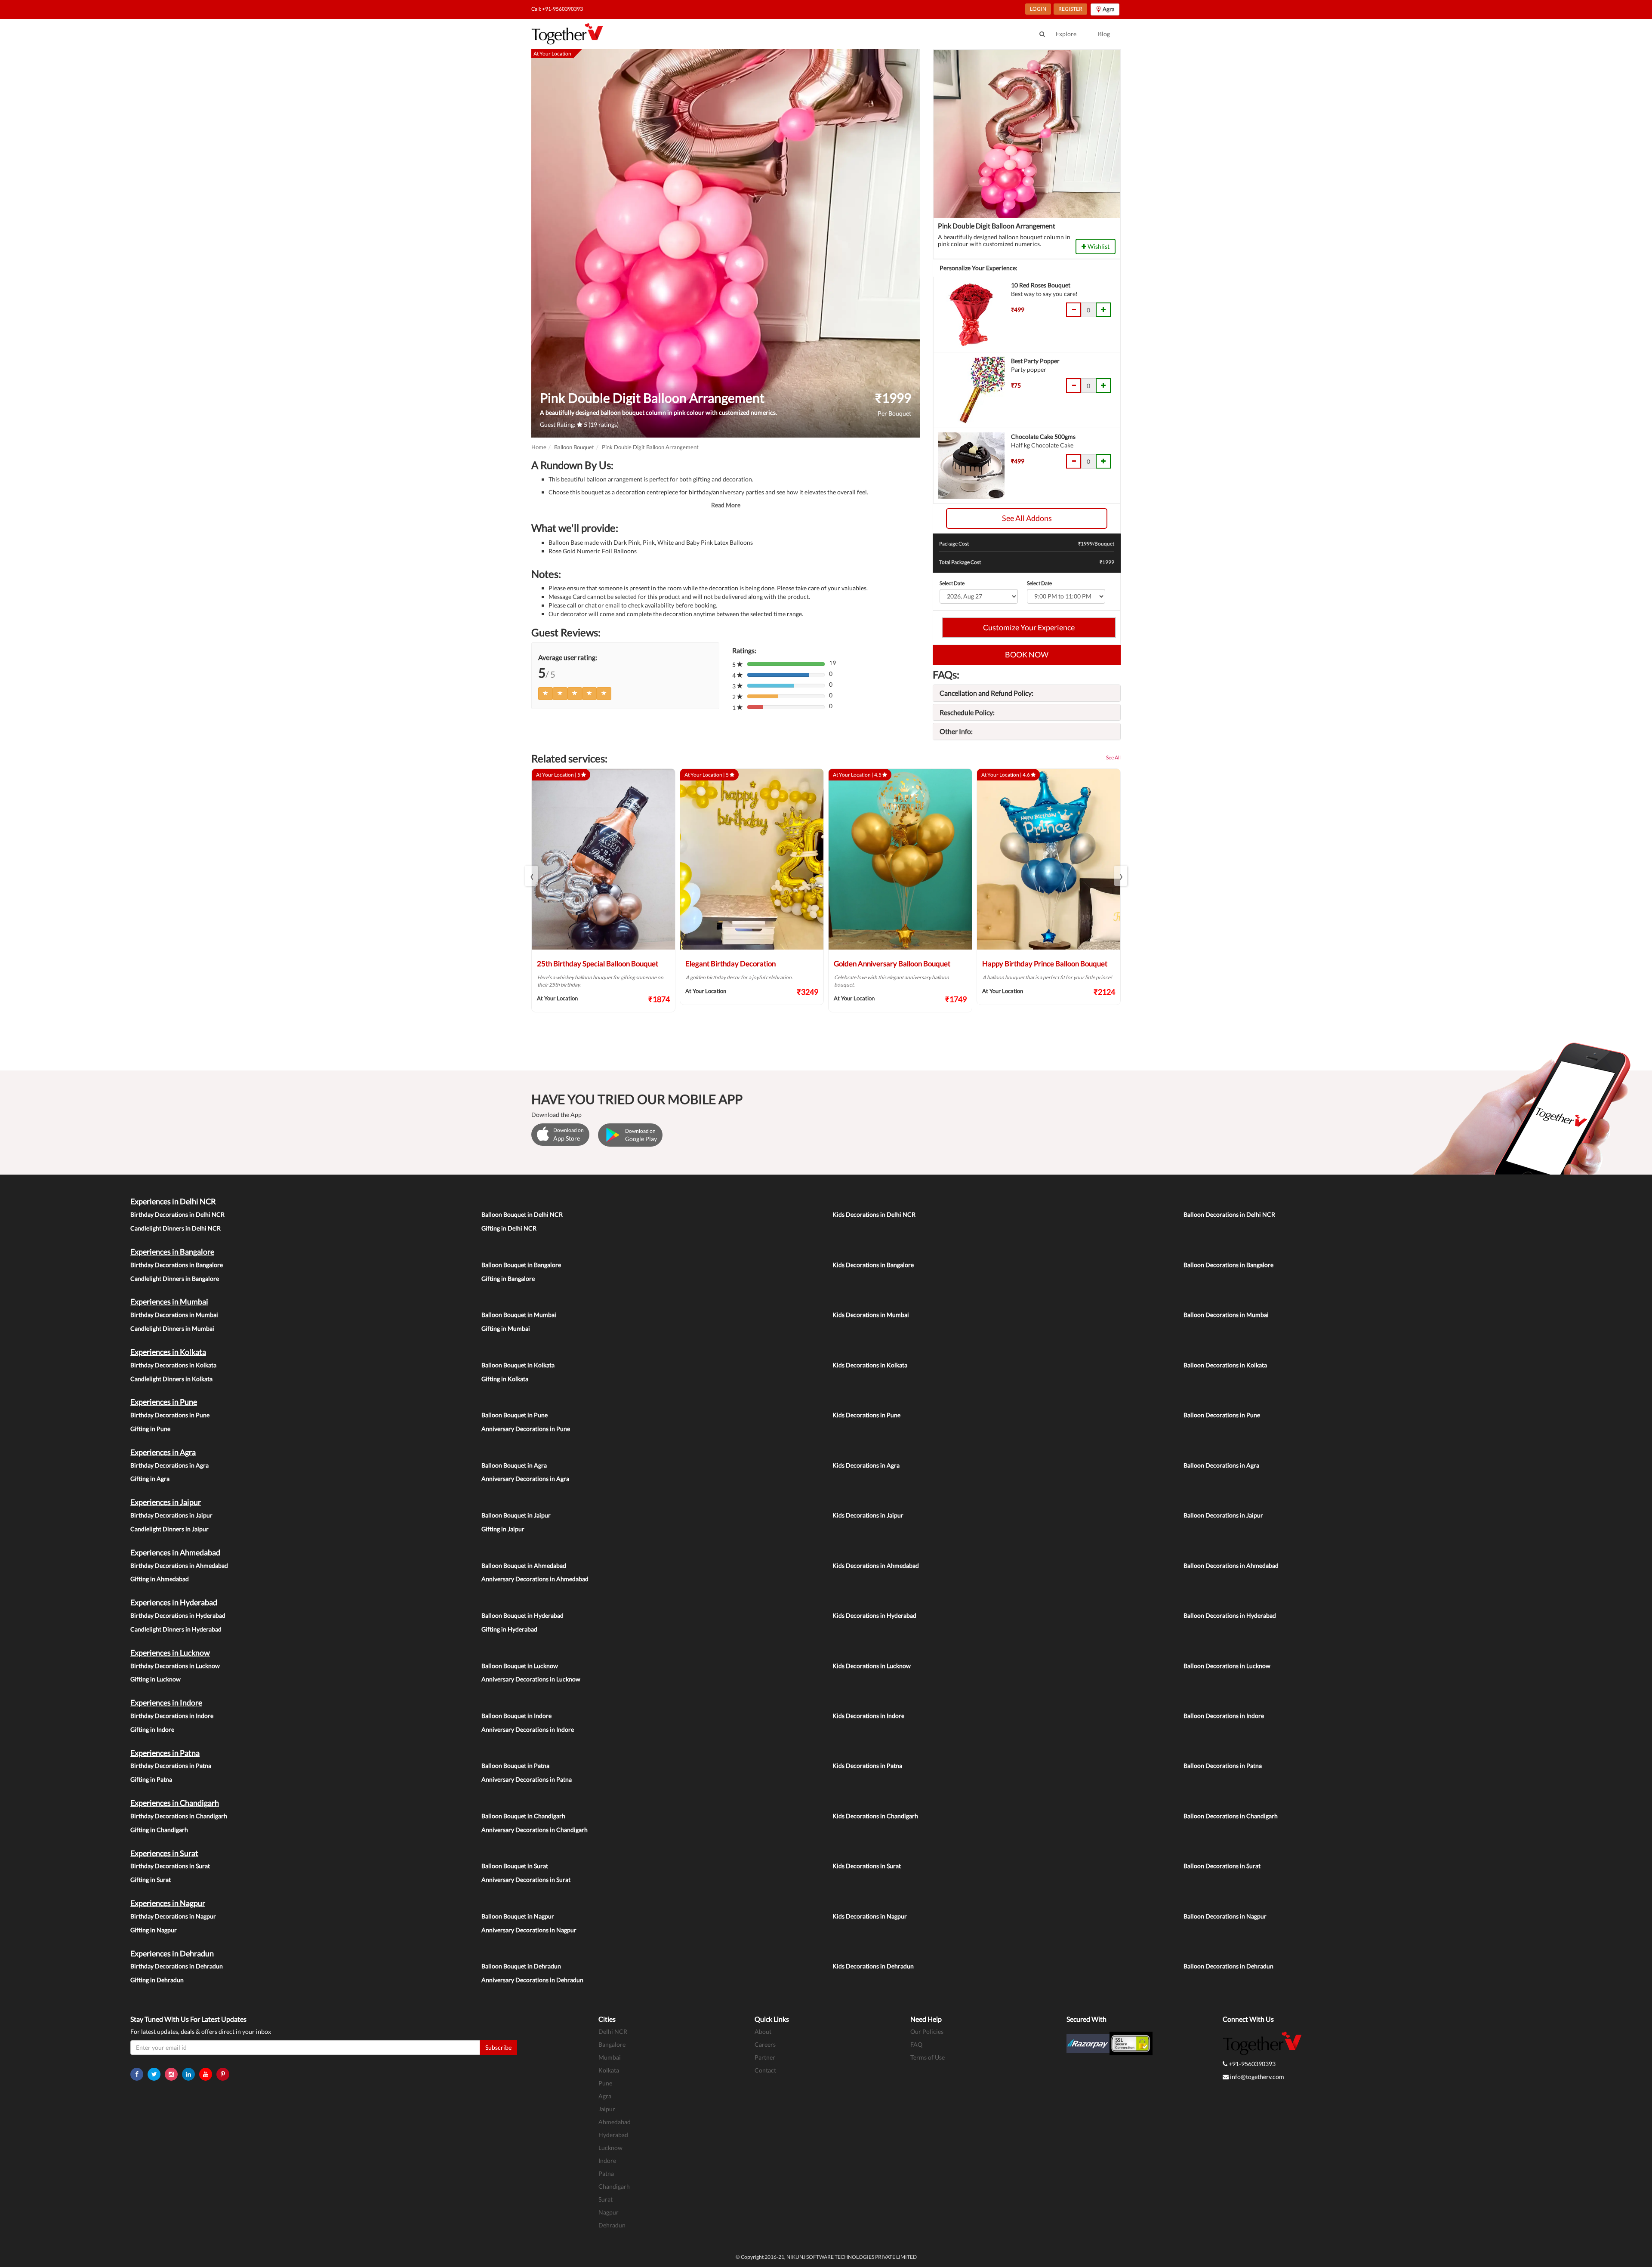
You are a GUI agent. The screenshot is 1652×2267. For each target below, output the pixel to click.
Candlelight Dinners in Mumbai (172, 1328)
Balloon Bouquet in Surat (515, 1866)
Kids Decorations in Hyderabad (874, 1615)
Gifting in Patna (151, 1779)
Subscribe (498, 2047)
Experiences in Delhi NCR (173, 1201)
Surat (606, 2199)
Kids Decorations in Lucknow (872, 1666)
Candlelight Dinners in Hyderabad (176, 1629)
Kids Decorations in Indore (868, 1716)
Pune (605, 2083)
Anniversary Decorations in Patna (527, 1779)
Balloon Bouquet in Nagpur (518, 1916)
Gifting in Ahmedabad (160, 1579)
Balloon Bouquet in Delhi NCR (522, 1214)
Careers (765, 2044)
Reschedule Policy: (967, 712)
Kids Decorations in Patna (867, 1766)
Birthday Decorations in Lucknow (175, 1666)
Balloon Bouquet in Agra (514, 1465)
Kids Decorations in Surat (867, 1866)
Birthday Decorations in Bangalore (177, 1265)
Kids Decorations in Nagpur (870, 1916)
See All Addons (1027, 518)
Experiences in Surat (164, 1853)
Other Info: (956, 731)
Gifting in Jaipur (503, 1529)
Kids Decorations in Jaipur (868, 1515)
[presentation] (531, 876)
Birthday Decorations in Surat (170, 1866)
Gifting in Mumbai (506, 1328)
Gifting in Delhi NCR (509, 1228)
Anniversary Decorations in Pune (526, 1429)
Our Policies (927, 2031)
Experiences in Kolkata (168, 1352)
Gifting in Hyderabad (509, 1629)
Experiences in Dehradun (172, 1953)
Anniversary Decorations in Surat (526, 1880)
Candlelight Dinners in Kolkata (171, 1379)
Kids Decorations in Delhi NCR (874, 1214)
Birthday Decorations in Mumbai (174, 1315)
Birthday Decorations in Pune (170, 1415)
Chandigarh (614, 2186)
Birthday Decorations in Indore (172, 1716)
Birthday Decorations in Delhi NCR (177, 1214)
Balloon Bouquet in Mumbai (519, 1315)
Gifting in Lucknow (156, 1679)
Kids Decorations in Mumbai (871, 1315)
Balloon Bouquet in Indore (516, 1716)
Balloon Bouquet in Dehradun (521, 1966)
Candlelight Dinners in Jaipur (170, 1529)
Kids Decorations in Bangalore (873, 1265)
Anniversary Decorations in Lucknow (531, 1679)
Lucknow (610, 2148)
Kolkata (609, 2070)
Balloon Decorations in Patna (1223, 1766)
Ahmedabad (615, 2122)
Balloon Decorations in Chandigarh (1231, 1816)
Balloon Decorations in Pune (1222, 1415)
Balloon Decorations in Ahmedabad (1231, 1565)
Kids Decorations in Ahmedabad (876, 1565)
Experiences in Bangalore (172, 1252)
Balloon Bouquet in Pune (515, 1415)
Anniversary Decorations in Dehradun (532, 1980)
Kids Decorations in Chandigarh (875, 1816)
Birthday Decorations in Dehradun (177, 1966)
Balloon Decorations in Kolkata (1225, 1365)
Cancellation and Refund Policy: (986, 693)
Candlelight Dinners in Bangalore (175, 1278)
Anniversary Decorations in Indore (528, 1729)
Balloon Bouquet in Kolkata (518, 1365)
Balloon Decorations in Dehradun (1228, 1966)
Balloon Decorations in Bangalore (1228, 1265)
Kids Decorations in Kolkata (870, 1365)
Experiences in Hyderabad (174, 1602)
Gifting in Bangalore (508, 1278)
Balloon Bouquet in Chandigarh (523, 1816)
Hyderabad (613, 2135)
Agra (605, 2096)
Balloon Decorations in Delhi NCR (1229, 1214)
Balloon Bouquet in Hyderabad (522, 1615)
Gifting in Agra (150, 1479)
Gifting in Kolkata (505, 1379)
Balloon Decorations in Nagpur (1225, 1916)
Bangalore (612, 2044)
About (763, 2031)
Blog (1104, 34)
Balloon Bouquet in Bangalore (521, 1265)
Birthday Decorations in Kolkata (173, 1365)
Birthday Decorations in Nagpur (173, 1916)
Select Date (952, 583)
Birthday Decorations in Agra (170, 1465)
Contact (765, 2070)
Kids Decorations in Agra (866, 1465)
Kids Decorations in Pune (866, 1415)
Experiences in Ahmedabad (175, 1552)
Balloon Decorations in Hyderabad (1230, 1615)
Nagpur (609, 2212)
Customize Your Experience (1029, 627)
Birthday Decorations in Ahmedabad (179, 1565)
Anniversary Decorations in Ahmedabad (535, 1579)
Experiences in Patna (165, 1753)
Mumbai (610, 2057)
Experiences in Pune (164, 1402)
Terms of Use (928, 2057)
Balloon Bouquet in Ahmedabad (524, 1565)
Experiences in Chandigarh (175, 1803)
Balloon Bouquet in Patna (515, 1766)
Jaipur (607, 2109)
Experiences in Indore (166, 1703)
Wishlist (1098, 246)
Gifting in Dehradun (157, 1980)
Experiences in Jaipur (166, 1502)
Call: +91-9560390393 (557, 9)
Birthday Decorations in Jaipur (171, 1515)
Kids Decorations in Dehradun (873, 1966)
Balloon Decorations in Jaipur (1223, 1515)
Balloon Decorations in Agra (1221, 1465)
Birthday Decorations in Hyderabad (178, 1615)
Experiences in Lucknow (170, 1653)
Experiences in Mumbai (169, 1302)
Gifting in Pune (150, 1429)
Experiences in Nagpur (168, 1903)
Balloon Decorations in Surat (1222, 1866)
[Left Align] (546, 694)
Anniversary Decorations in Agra (525, 1479)
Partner (765, 2057)
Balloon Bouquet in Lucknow (520, 1666)
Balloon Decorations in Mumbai (1226, 1315)
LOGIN (1038, 9)
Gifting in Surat (151, 1880)
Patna (606, 2173)
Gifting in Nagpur (154, 1930)
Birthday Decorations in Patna (171, 1766)
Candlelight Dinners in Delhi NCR (176, 1228)
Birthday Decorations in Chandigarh (179, 1816)
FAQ (916, 2044)
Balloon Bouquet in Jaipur (516, 1515)
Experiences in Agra (163, 1452)
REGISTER (1070, 9)
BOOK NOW (1027, 654)
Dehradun (612, 2225)
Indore (607, 2161)
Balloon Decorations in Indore (1224, 1716)
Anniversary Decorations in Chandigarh (535, 1830)
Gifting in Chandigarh (159, 1830)
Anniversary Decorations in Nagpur (529, 1930)
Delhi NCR (613, 2031)
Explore (1066, 34)
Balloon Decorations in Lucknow (1227, 1666)
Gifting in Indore (152, 1729)
